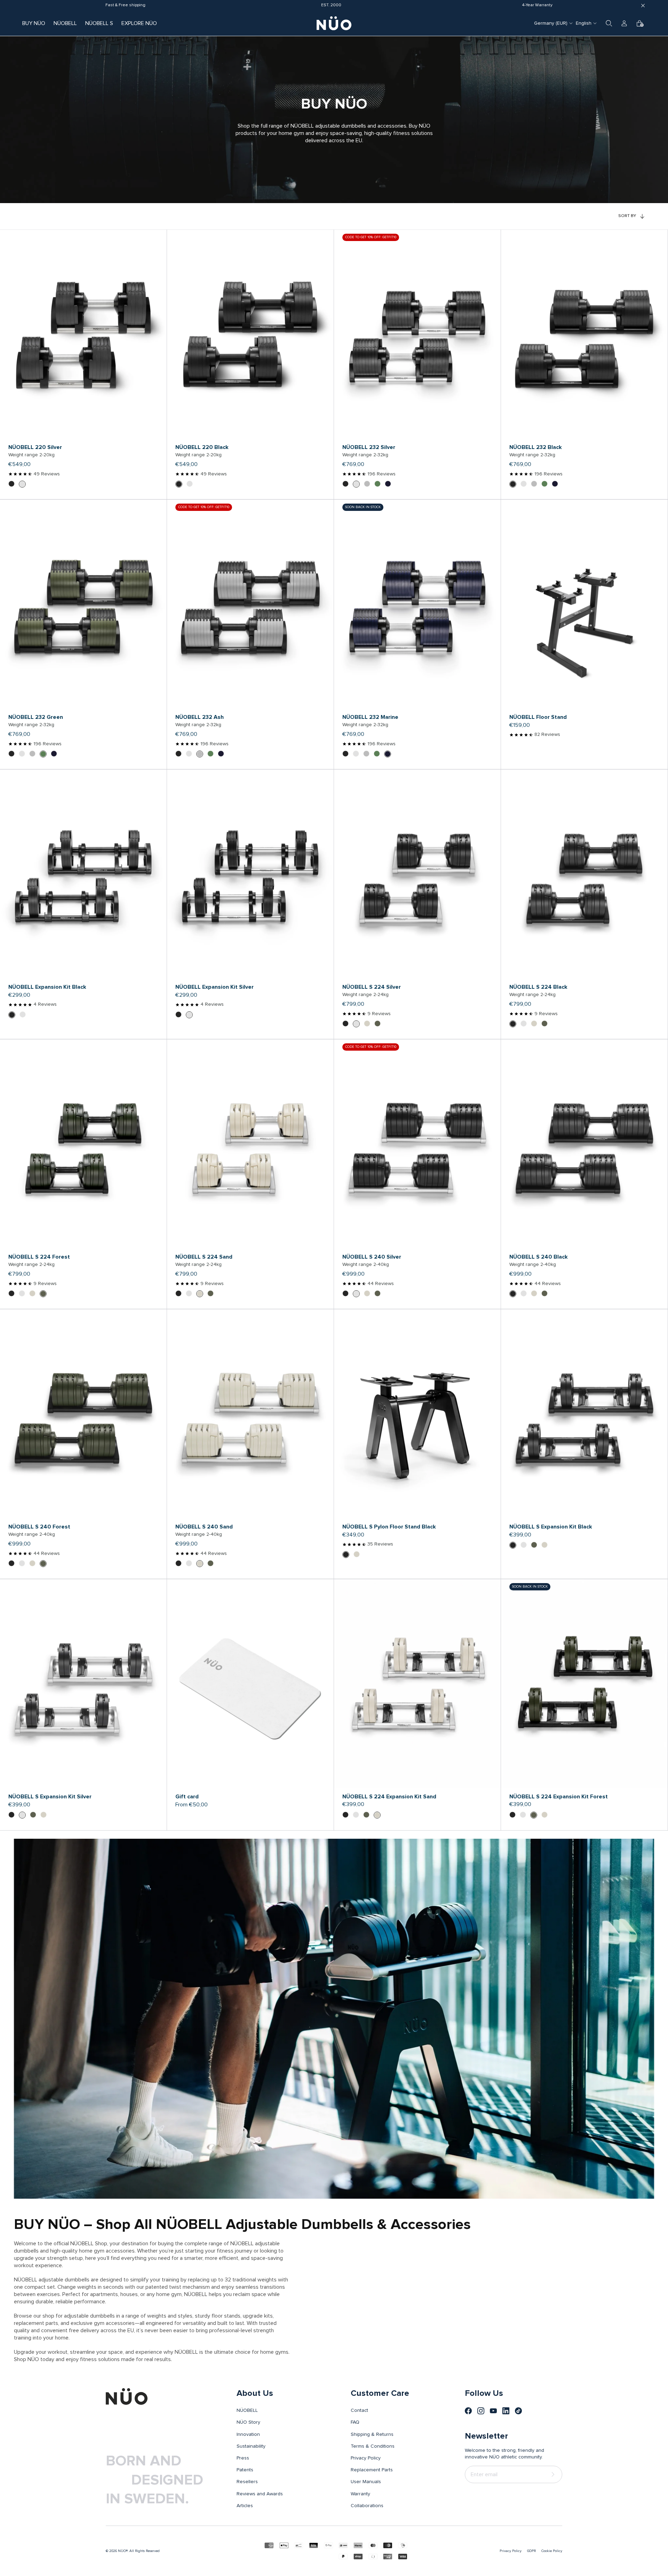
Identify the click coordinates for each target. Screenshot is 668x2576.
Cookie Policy (552, 2551)
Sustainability (251, 2446)
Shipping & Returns (372, 2434)
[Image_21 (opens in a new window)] (518, 2411)
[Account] (624, 23)
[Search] (609, 23)
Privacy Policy (366, 2458)
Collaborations (367, 2506)
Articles (245, 2506)
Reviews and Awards (260, 2494)
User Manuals (366, 2482)
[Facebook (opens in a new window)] (468, 2411)
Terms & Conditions (373, 2446)
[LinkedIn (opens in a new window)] (506, 2411)
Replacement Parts (372, 2470)
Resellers (247, 2482)
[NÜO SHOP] (127, 2397)
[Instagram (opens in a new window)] (481, 2411)
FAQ (355, 2422)
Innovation (248, 2434)
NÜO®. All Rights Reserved (139, 2551)
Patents (245, 2470)
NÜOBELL (65, 23)
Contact (359, 2410)
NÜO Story (248, 2422)
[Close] (643, 6)
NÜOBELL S (99, 23)
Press (243, 2458)
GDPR (531, 2551)
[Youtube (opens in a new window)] (493, 2411)
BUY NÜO (34, 23)
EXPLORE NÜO (139, 23)
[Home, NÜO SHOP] (334, 23)
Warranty (360, 2494)
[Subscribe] (554, 2474)
